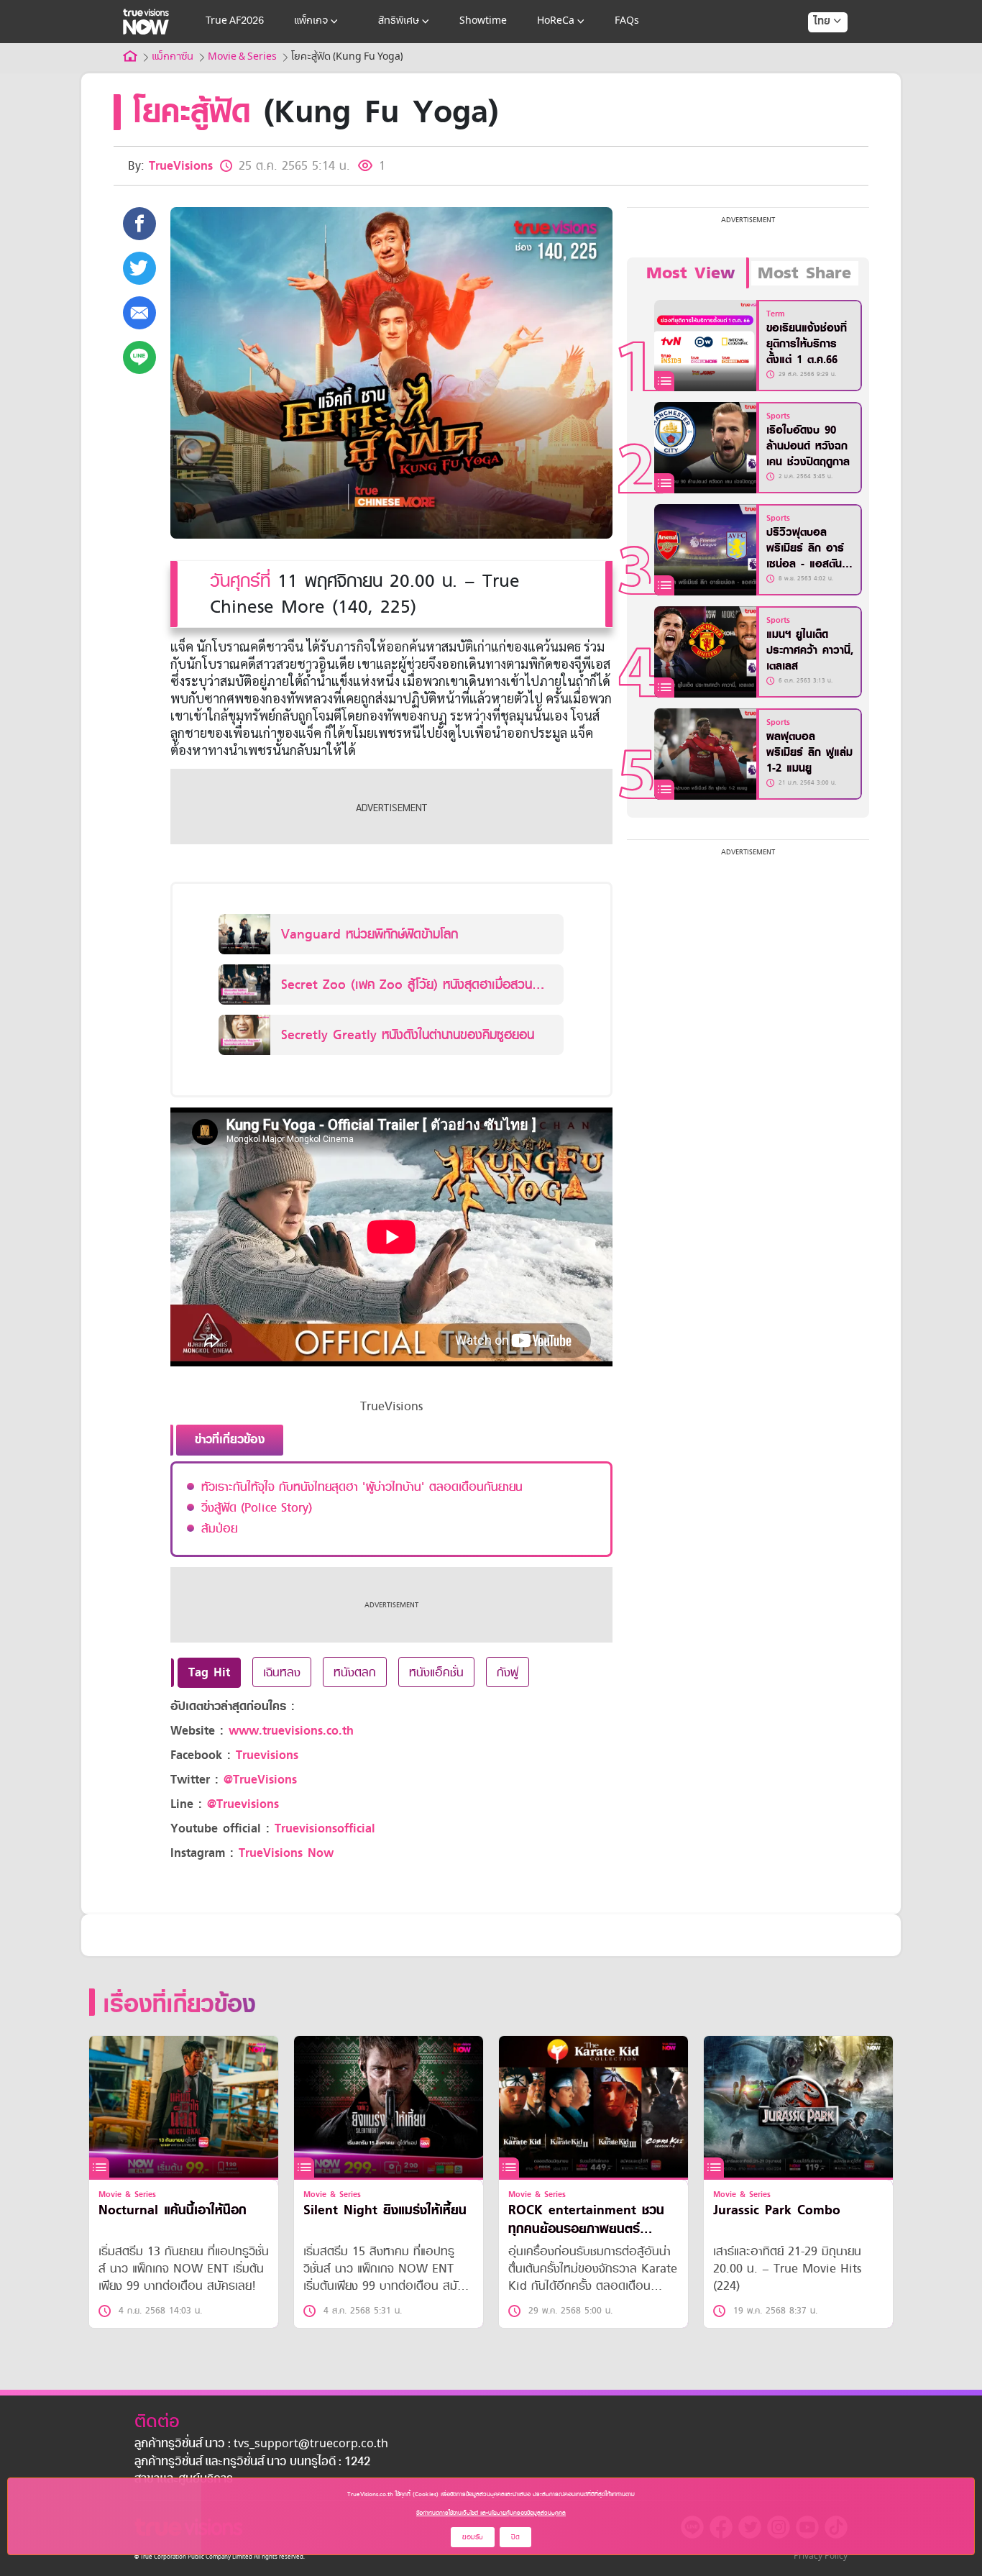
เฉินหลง (282, 1672)
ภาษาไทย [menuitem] (814, 50)
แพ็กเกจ (311, 21)
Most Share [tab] (804, 273)
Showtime (483, 21)
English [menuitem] (818, 73)
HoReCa (556, 21)
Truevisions (267, 1755)
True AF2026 (235, 21)
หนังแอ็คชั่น (436, 1672)
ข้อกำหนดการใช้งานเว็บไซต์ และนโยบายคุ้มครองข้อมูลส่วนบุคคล (491, 2513)
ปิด (515, 2537)
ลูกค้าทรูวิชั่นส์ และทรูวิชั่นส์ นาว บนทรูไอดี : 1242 (252, 2462)
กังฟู (508, 1672)
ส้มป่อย (219, 1528)
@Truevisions (243, 1804)
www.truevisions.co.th (291, 1731)
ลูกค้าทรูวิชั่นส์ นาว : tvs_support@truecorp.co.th (261, 2444)
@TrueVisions (260, 1780)
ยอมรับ (473, 2537)
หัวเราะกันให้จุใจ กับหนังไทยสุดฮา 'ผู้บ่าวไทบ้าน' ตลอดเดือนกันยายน (362, 1486)
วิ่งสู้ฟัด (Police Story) (257, 1507)
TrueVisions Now (286, 1853)
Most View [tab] (690, 273)
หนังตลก (355, 1672)
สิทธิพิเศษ (399, 21)
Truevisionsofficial (325, 1828)
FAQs (627, 21)
